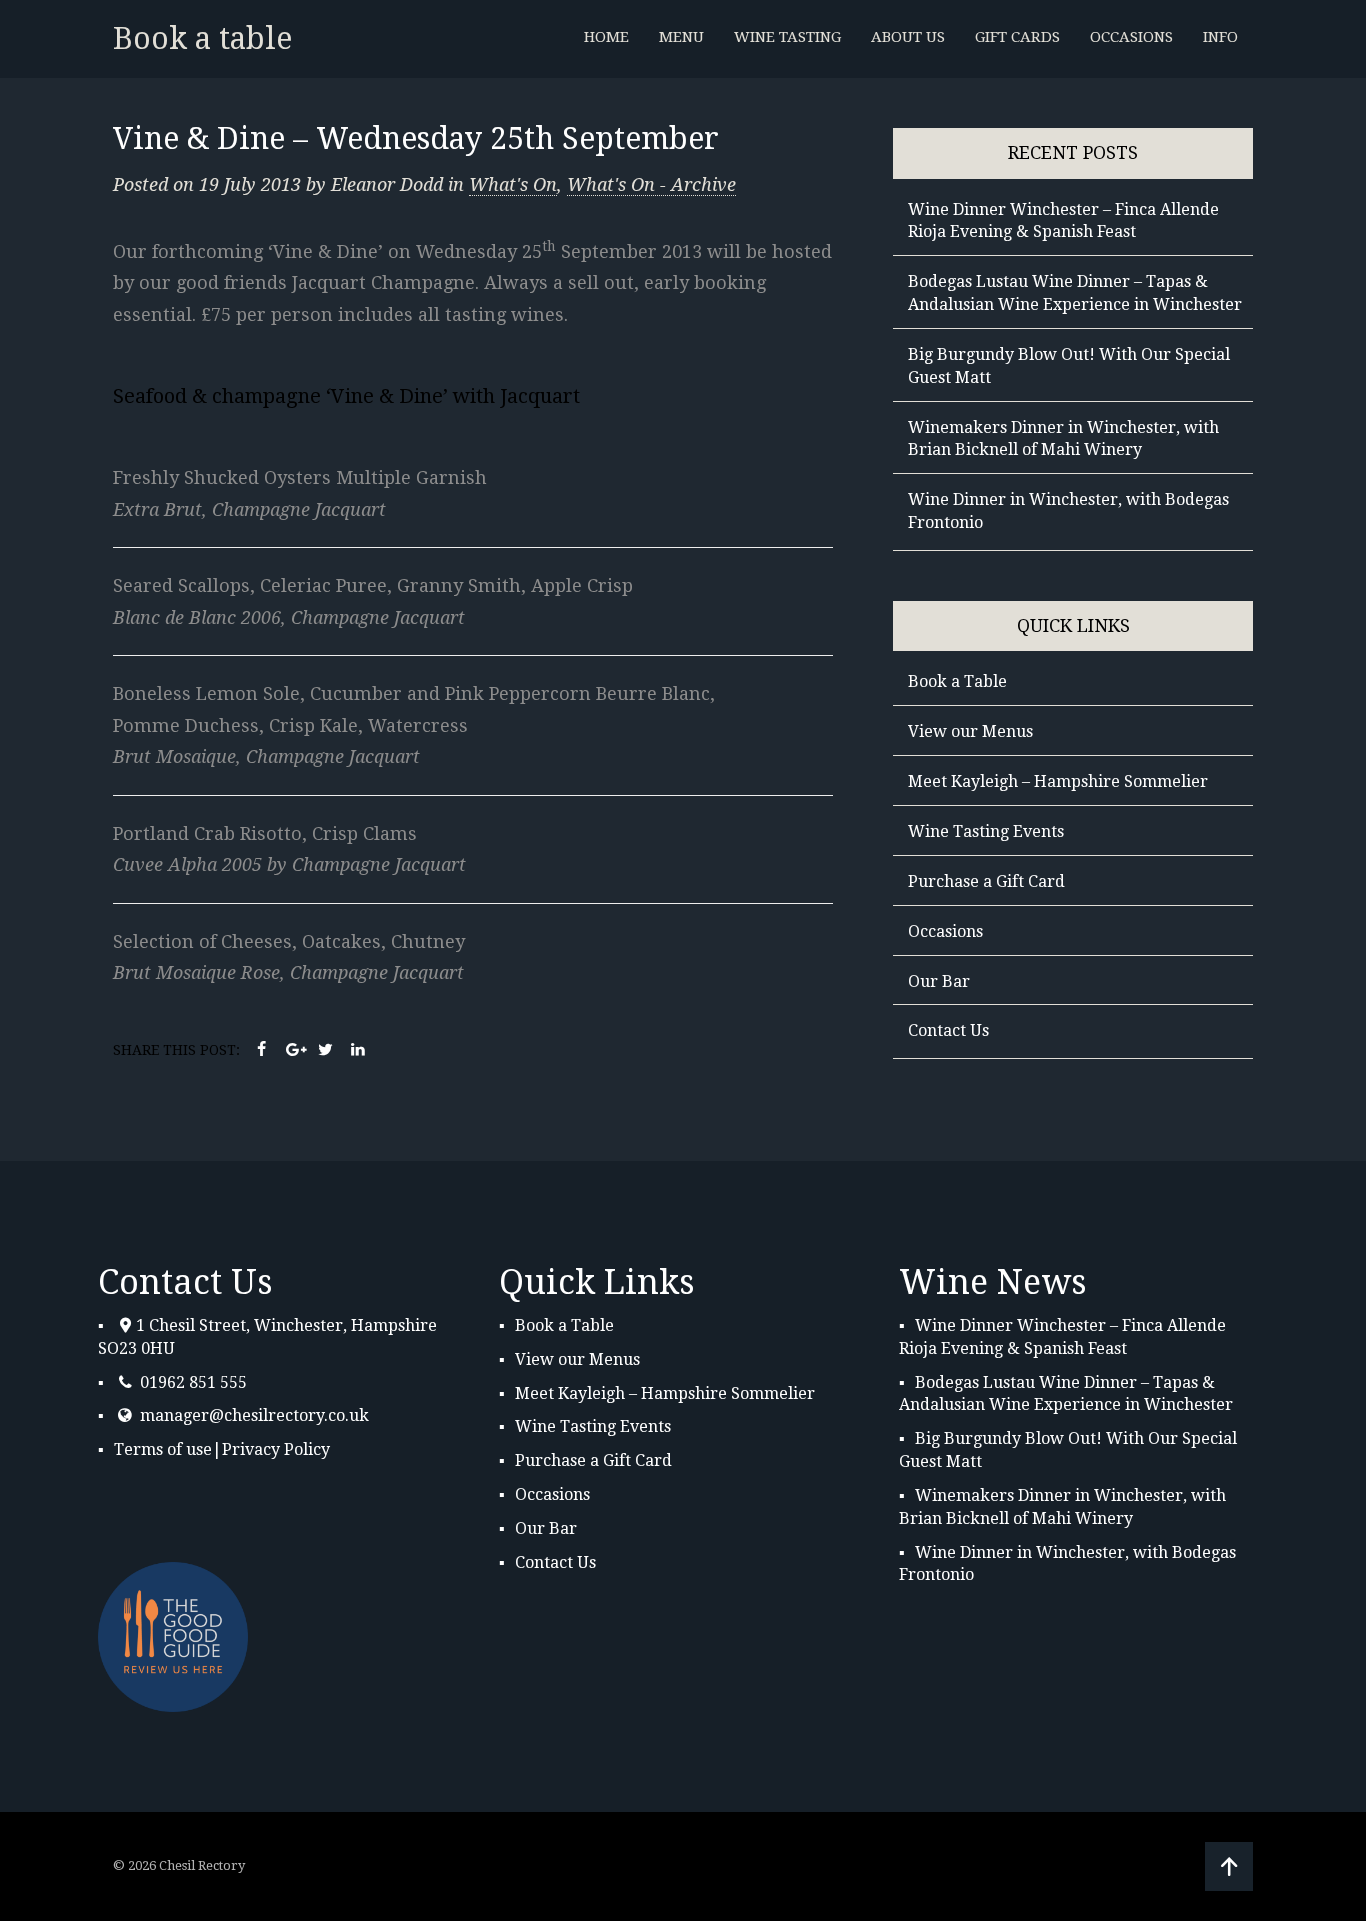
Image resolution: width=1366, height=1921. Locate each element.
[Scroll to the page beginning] (1229, 1866)
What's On (513, 184)
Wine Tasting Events (986, 831)
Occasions (945, 931)
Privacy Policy (276, 1449)
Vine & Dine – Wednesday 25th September (416, 138)
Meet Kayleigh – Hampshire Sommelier (1058, 781)
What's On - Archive (651, 184)
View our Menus (970, 731)
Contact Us (948, 1030)
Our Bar (939, 981)
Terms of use (163, 1449)
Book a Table (957, 681)
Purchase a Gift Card (986, 881)
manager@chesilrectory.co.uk (254, 1415)
